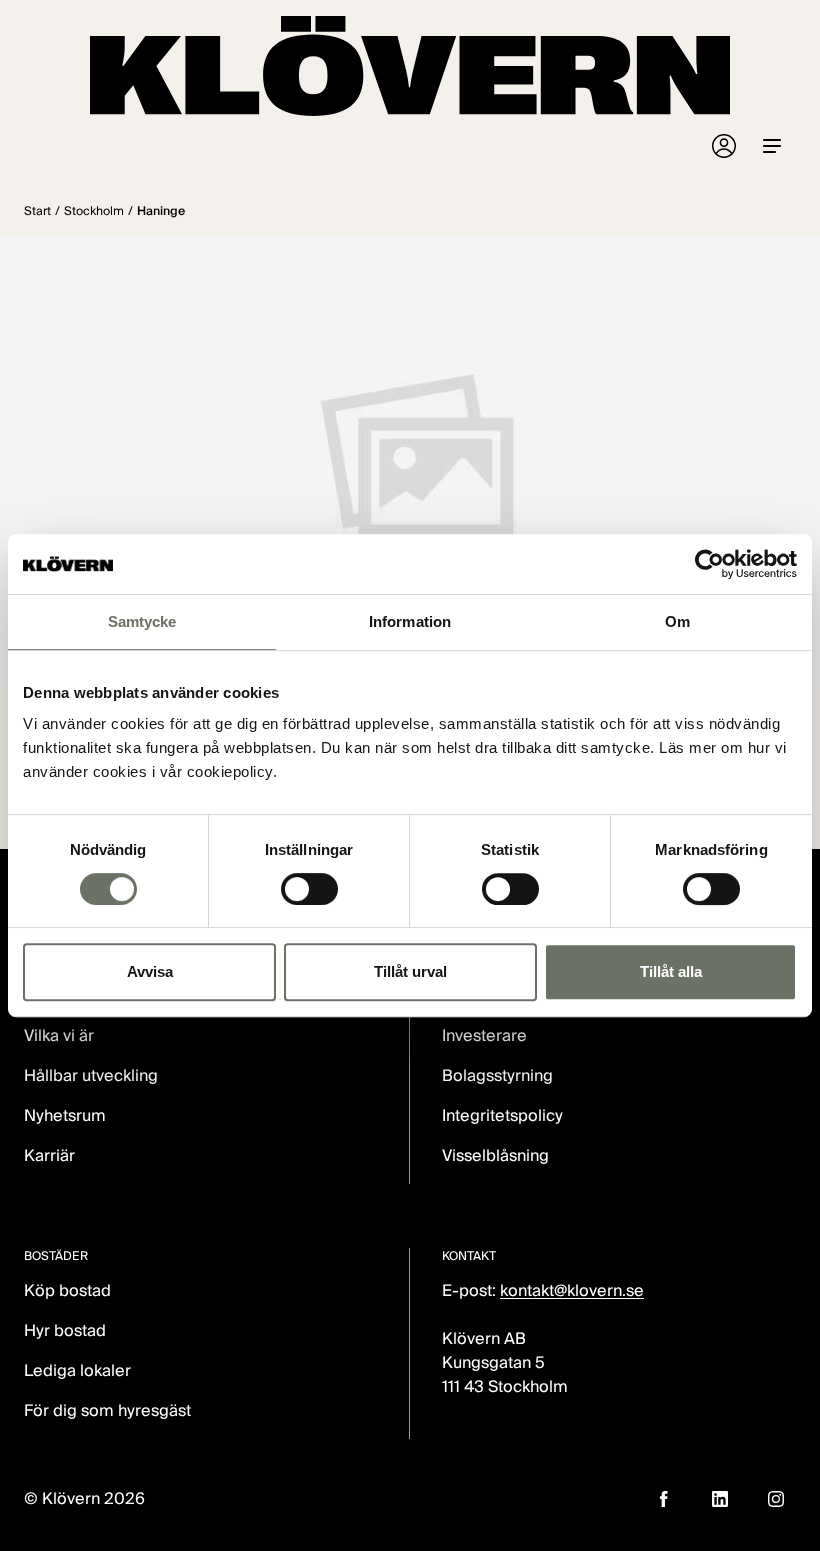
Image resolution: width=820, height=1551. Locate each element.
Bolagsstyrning (497, 1075)
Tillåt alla (671, 971)
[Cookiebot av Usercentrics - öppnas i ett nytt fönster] (709, 564)
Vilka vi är (59, 1035)
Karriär (49, 1155)
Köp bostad (67, 1290)
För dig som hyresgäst (107, 1410)
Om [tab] (677, 621)
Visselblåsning (495, 1155)
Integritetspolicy (502, 1115)
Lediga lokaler (77, 1370)
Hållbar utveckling (91, 1075)
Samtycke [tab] (142, 621)
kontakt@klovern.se (572, 1290)
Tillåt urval (410, 971)
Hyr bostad (65, 1330)
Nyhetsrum (65, 1115)
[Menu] (772, 146)
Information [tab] (410, 621)
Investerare (484, 1035)
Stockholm (94, 210)
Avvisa (150, 971)
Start (37, 210)
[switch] (309, 889)
